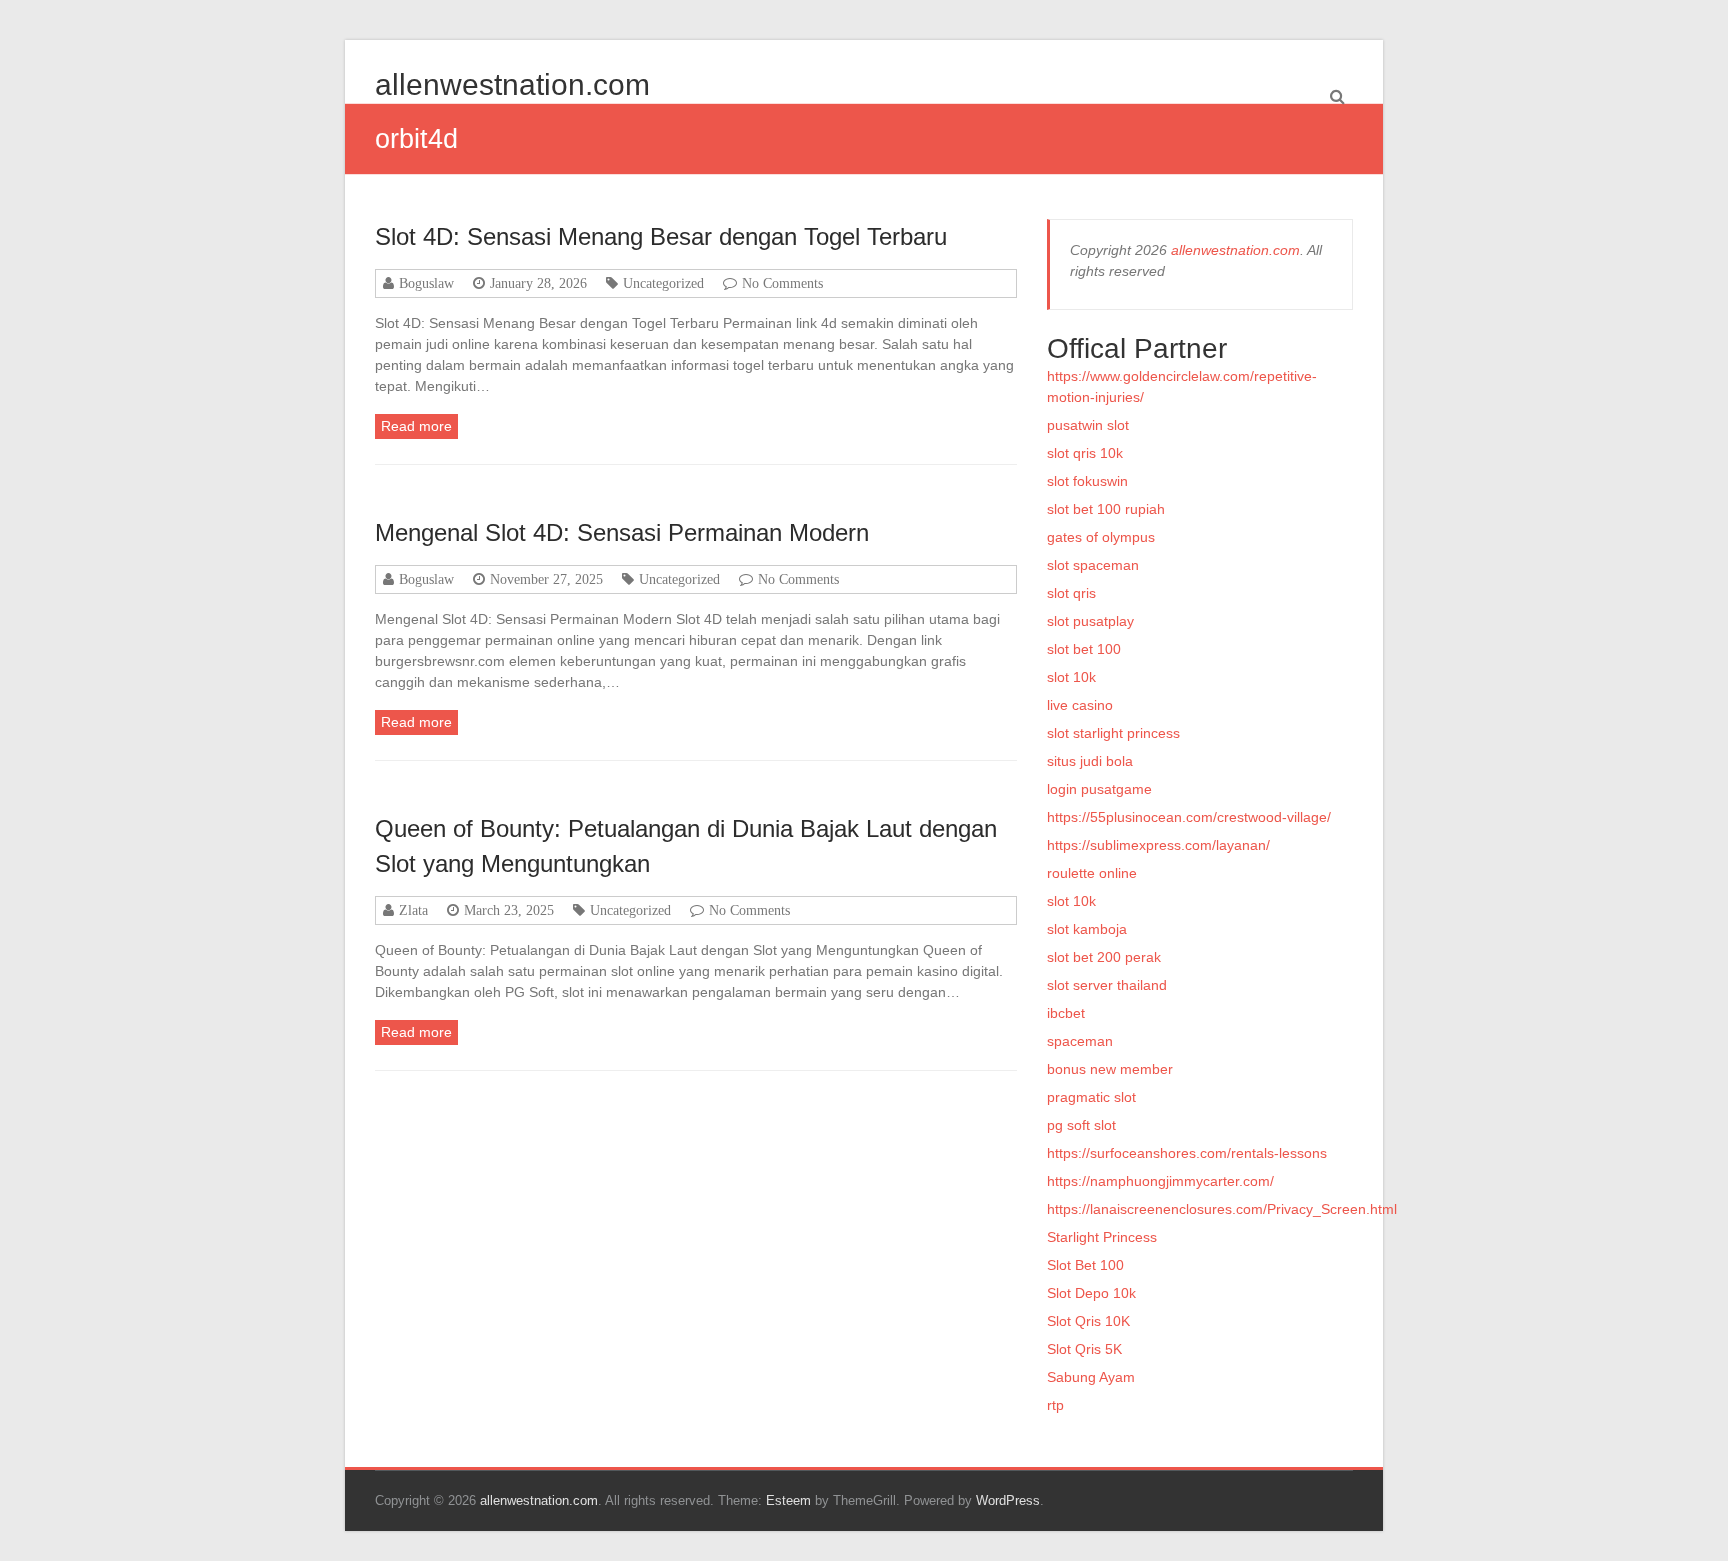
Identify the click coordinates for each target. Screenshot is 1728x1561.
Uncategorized (663, 283)
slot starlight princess (1113, 733)
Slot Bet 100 (1085, 1265)
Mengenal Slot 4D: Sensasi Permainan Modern (622, 532)
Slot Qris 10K (1088, 1321)
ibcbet (1066, 1013)
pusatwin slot (1088, 425)
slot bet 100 (1084, 649)
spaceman (1080, 1041)
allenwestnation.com (512, 84)
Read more (416, 426)
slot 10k (1071, 677)
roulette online (1092, 873)
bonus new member (1110, 1069)
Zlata (413, 910)
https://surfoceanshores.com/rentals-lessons (1187, 1153)
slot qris (1071, 593)
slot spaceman (1093, 565)
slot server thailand (1107, 985)
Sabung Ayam (1091, 1377)
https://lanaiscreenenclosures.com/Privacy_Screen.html (1222, 1209)
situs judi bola (1090, 761)
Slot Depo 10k (1091, 1293)
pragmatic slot (1091, 1097)
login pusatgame (1099, 789)
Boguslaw (426, 283)
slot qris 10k (1085, 453)
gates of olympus (1101, 537)
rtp (1055, 1405)
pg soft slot (1081, 1125)
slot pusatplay (1090, 621)
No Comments (782, 283)
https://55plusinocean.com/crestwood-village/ (1189, 817)
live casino (1080, 705)
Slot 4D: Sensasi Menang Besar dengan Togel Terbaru (661, 236)
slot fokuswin (1087, 481)
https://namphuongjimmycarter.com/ (1160, 1181)
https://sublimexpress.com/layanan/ (1158, 845)
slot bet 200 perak (1104, 957)
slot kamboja (1087, 929)
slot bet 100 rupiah (1106, 509)
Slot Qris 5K (1084, 1349)
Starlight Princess (1102, 1237)
